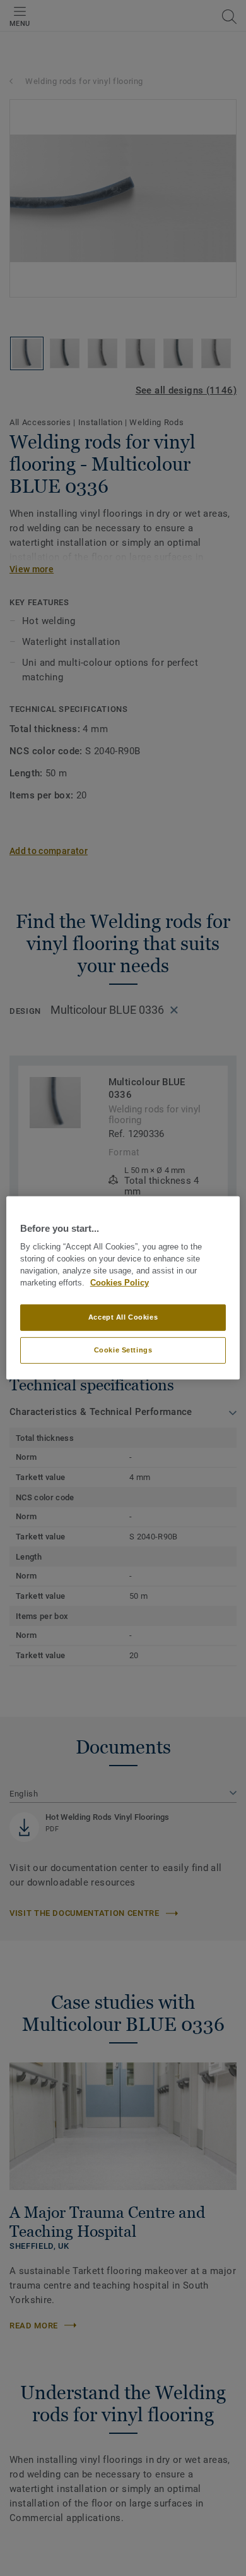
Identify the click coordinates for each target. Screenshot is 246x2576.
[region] (123, 1288)
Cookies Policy (120, 1283)
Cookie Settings (123, 1350)
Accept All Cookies (123, 1317)
